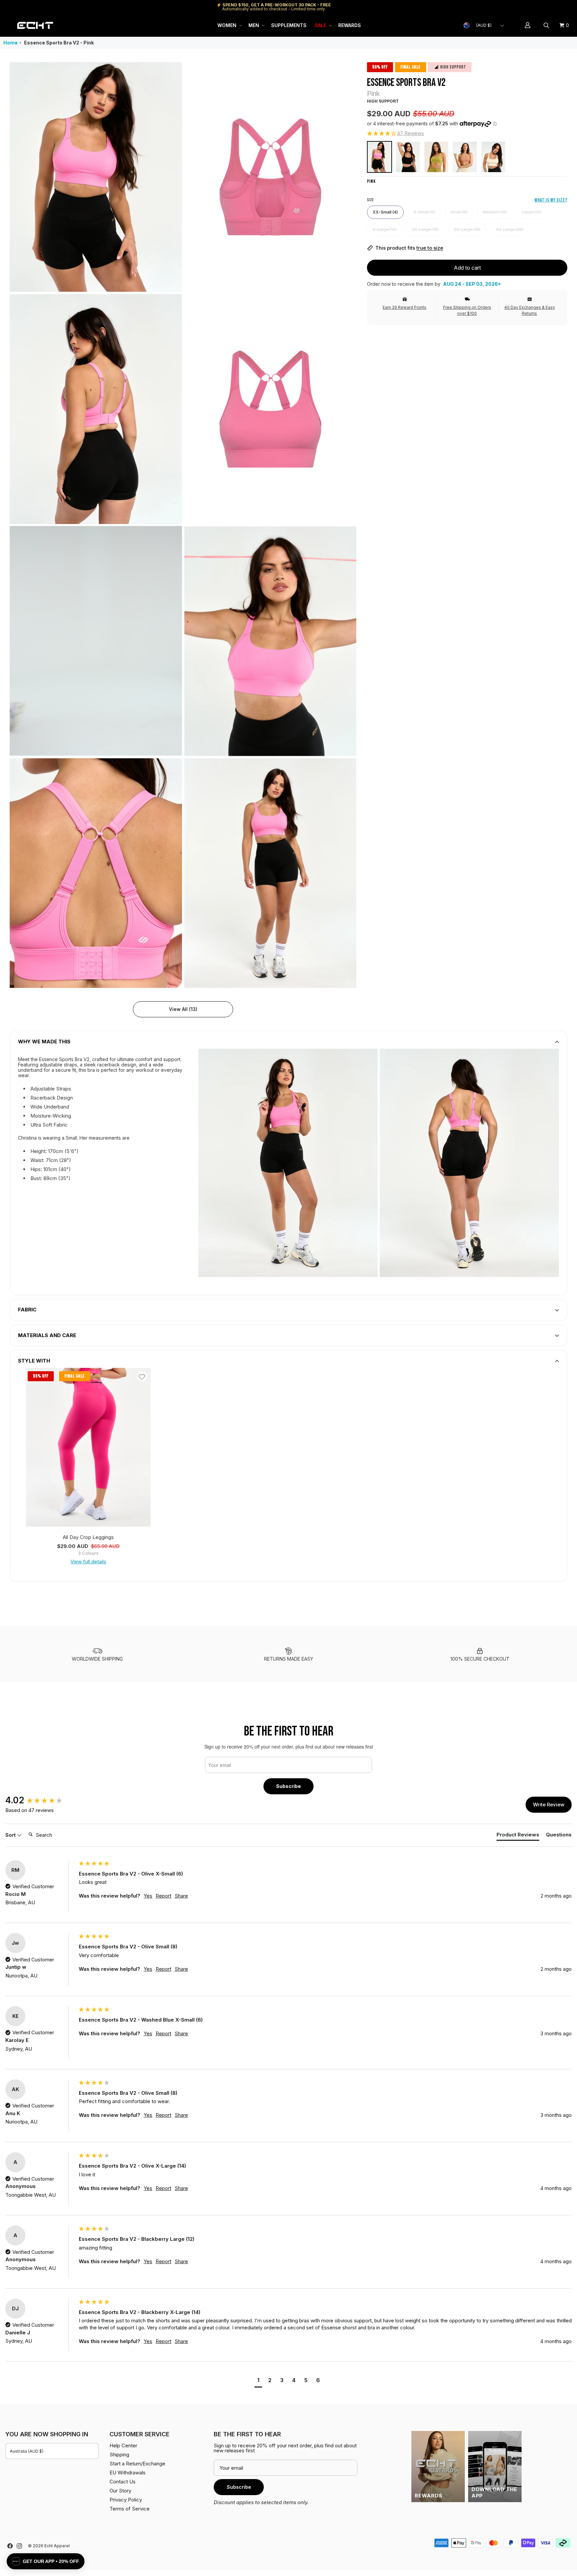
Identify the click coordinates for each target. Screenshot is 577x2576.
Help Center (549, 7)
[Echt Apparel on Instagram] (19, 2546)
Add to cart (467, 268)
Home (11, 43)
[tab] (518, 1836)
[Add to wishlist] (142, 1377)
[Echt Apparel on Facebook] (10, 2546)
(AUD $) (484, 25)
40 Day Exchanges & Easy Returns (530, 310)
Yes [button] (148, 1896)
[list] (183, 525)
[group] (40, 1800)
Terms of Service (130, 2509)
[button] (229, 25)
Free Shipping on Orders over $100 (467, 310)
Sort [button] (11, 1835)
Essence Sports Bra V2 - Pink (59, 43)
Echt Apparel (57, 2546)
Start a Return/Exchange (137, 2464)
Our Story (120, 2491)
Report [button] (163, 1896)
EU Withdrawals (128, 2473)
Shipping (515, 7)
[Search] (547, 25)
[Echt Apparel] (35, 25)
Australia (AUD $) (27, 2451)
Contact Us (123, 2482)
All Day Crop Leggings (88, 1537)
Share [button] (181, 1896)
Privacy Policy (126, 2500)
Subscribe (288, 1786)
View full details (88, 1562)
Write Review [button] (549, 1805)
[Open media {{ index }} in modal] (96, 177)
